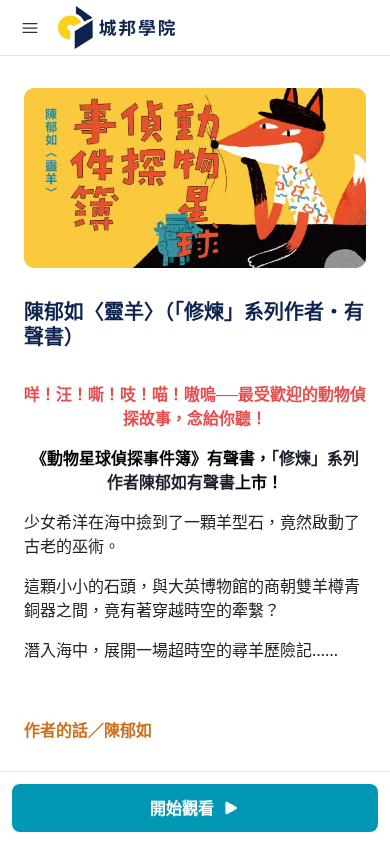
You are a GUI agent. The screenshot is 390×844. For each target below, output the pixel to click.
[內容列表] (30, 28)
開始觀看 (182, 808)
